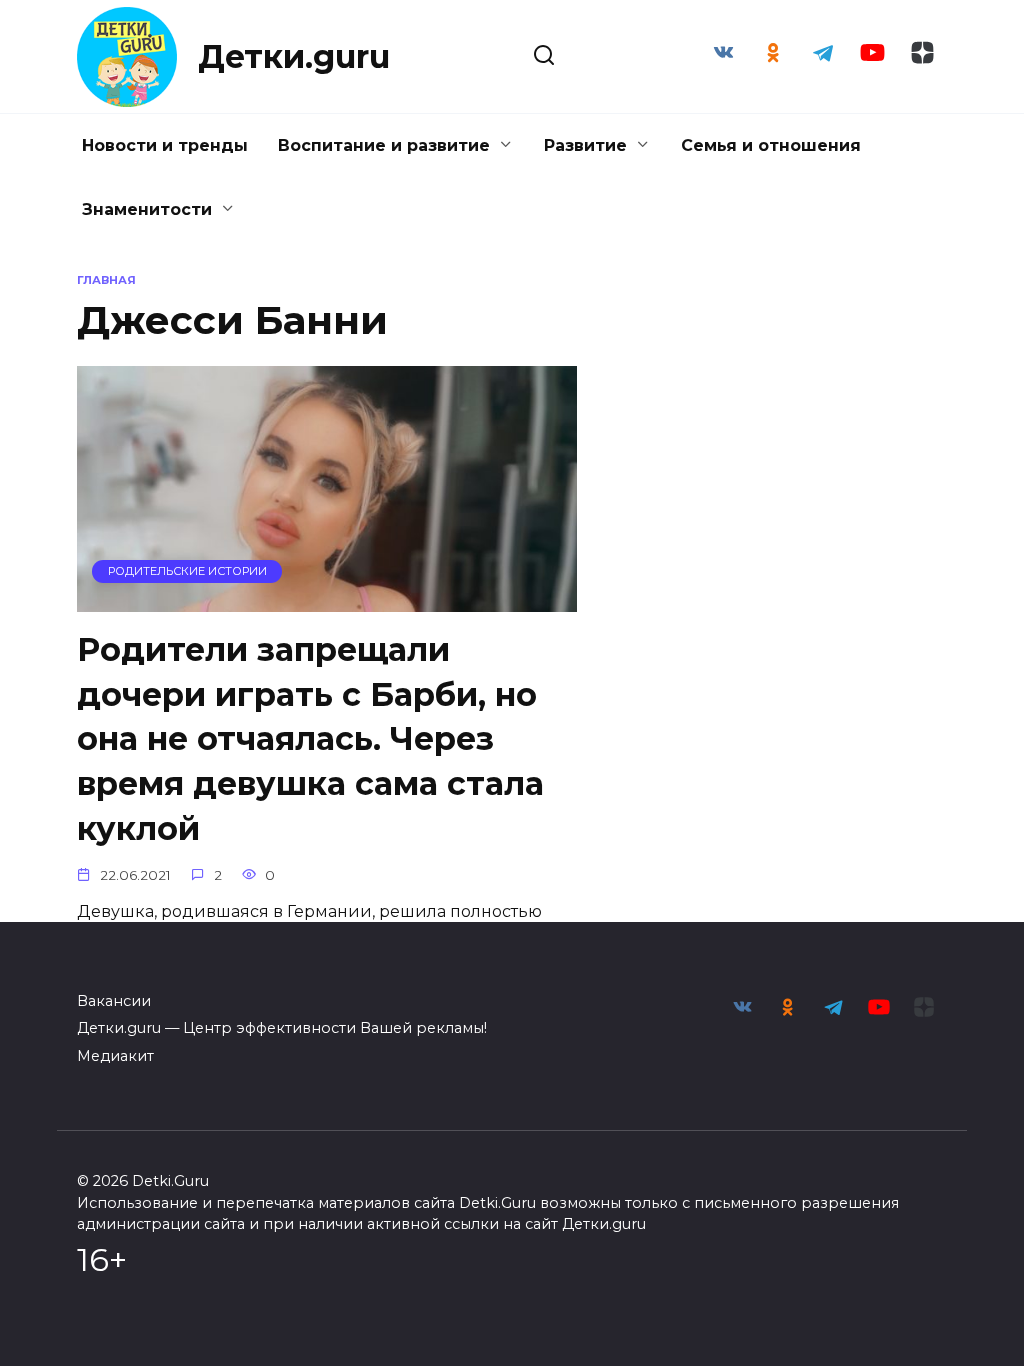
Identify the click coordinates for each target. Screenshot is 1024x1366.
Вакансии (114, 1001)
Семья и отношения (771, 145)
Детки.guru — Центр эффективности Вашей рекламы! (282, 1028)
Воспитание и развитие (384, 145)
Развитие (585, 145)
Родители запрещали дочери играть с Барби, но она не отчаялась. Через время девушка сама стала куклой (310, 739)
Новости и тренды (165, 145)
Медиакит (115, 1056)
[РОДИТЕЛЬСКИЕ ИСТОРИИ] (327, 599)
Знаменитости (147, 209)
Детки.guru (294, 56)
